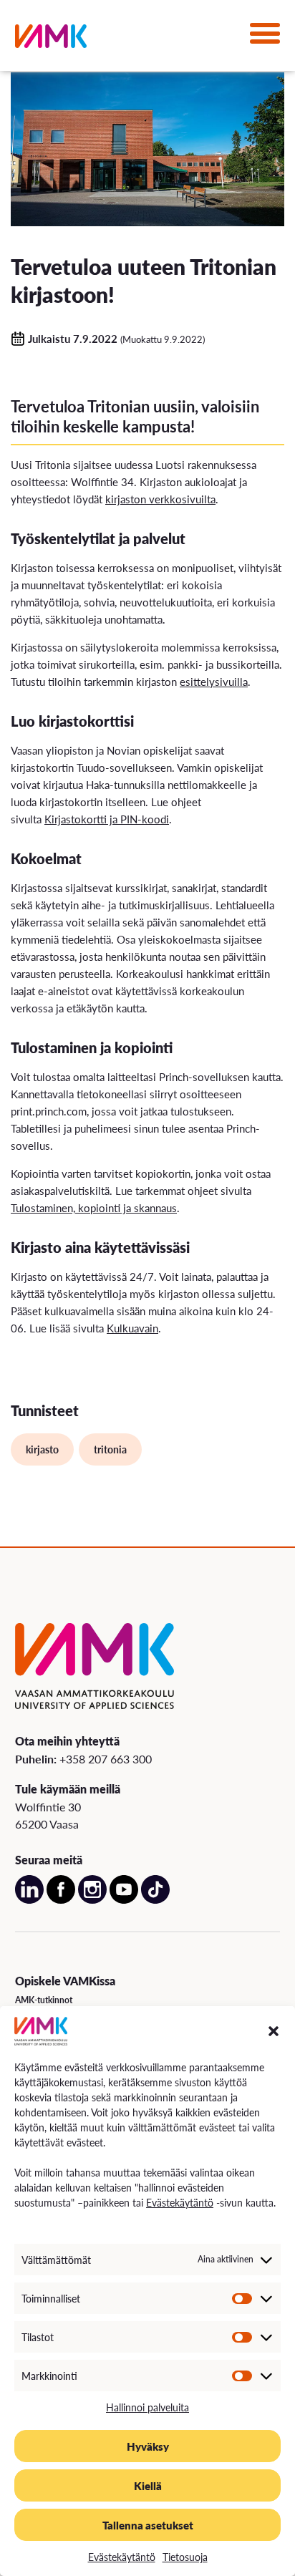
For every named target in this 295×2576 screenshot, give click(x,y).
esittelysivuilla (214, 681)
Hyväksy (148, 2446)
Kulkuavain (132, 1328)
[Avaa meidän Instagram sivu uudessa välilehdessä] (92, 1900)
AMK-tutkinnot (44, 2000)
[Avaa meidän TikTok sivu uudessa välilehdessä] (155, 1900)
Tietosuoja (185, 2557)
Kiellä (148, 2485)
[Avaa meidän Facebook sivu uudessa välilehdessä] (61, 1900)
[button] (274, 2031)
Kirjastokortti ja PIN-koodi (107, 819)
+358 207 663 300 (106, 1759)
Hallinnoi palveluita (147, 2407)
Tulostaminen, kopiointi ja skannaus (94, 1207)
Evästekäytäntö (180, 2202)
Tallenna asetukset (148, 2525)
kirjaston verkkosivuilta (160, 499)
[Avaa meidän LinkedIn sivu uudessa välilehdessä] (29, 1900)
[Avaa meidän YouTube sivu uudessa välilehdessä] (124, 1900)
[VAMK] (51, 39)
